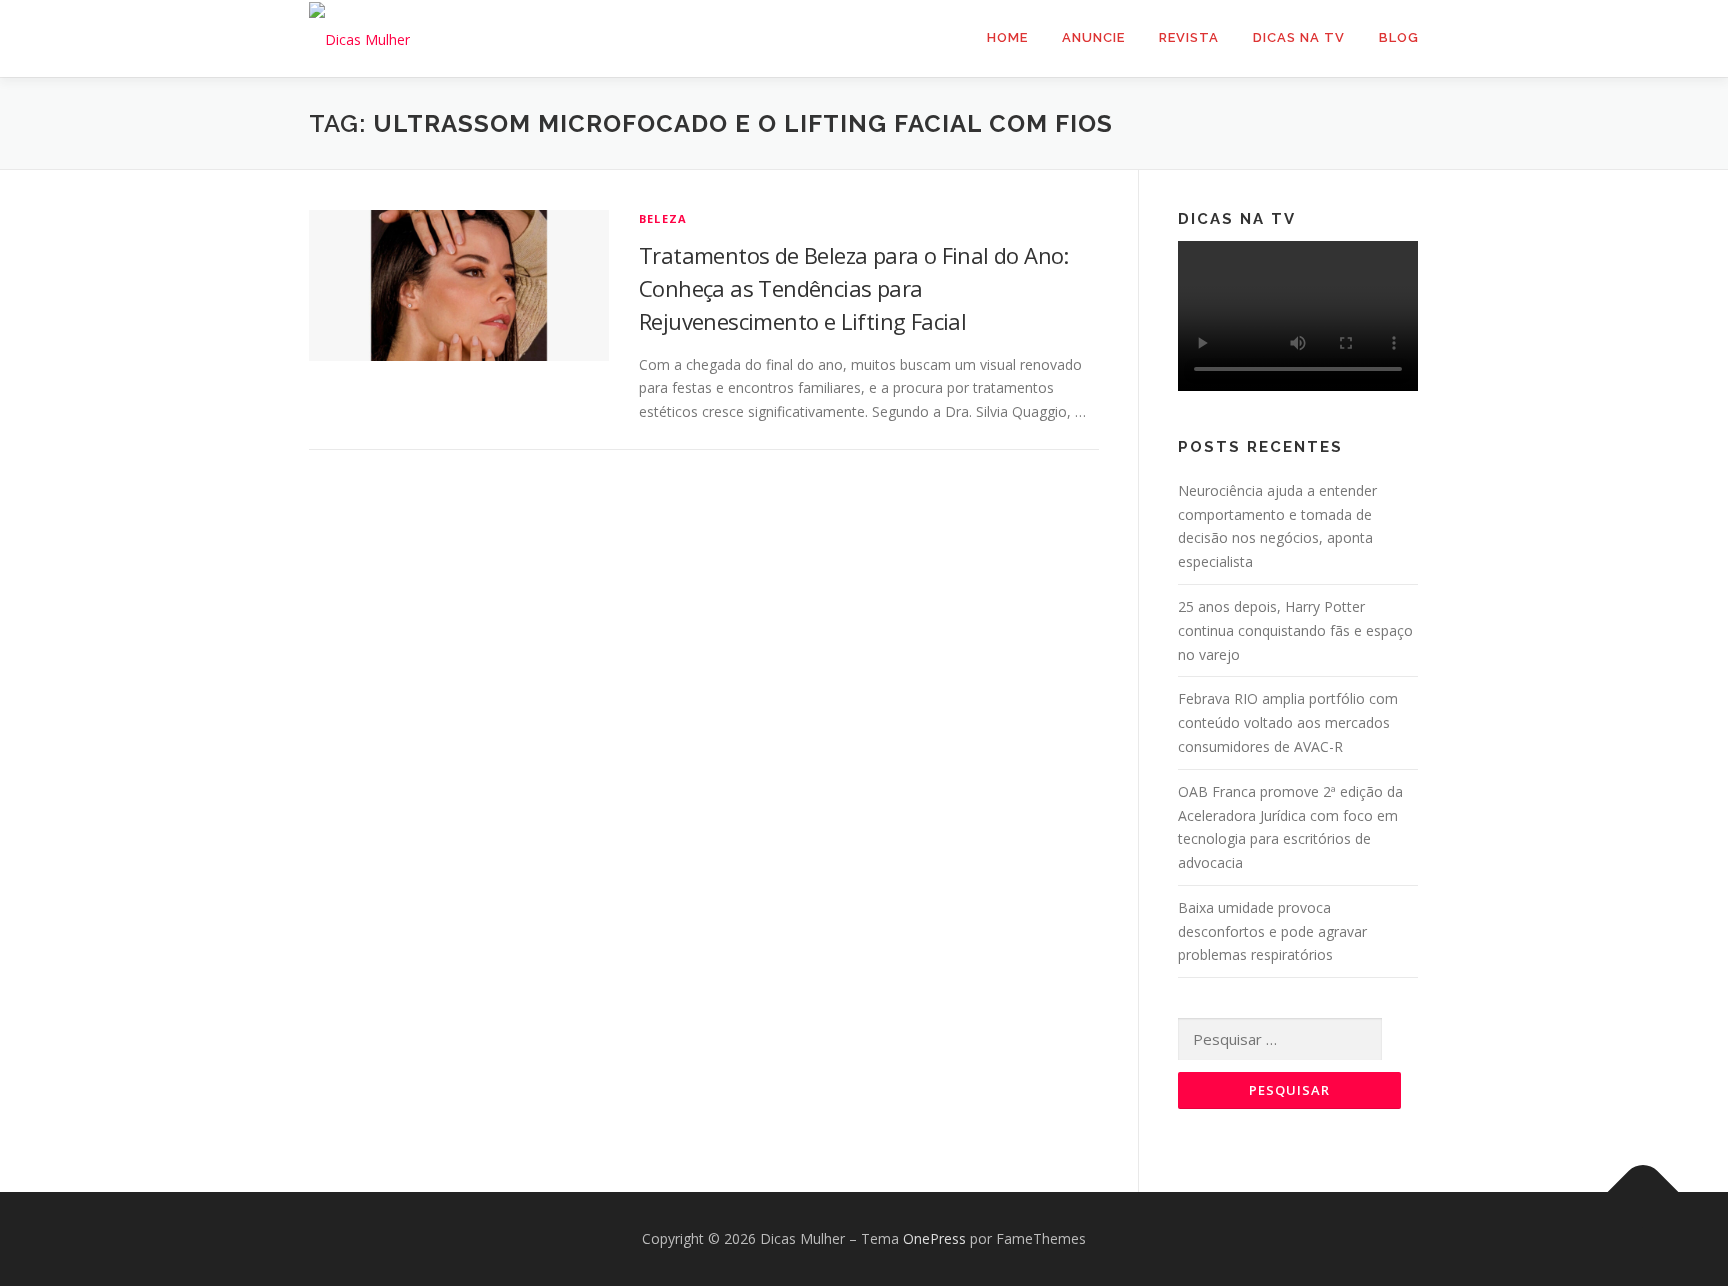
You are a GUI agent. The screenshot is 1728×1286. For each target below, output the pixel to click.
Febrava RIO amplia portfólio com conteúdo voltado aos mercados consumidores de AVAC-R (1288, 722)
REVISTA (1189, 37)
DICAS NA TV (1299, 37)
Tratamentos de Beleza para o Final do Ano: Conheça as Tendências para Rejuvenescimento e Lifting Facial (854, 288)
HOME (1007, 37)
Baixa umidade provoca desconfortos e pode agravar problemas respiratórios (1272, 931)
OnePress (934, 1238)
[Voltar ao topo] (1643, 1192)
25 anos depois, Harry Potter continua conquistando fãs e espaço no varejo (1295, 630)
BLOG (1399, 37)
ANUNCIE (1093, 37)
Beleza (663, 218)
